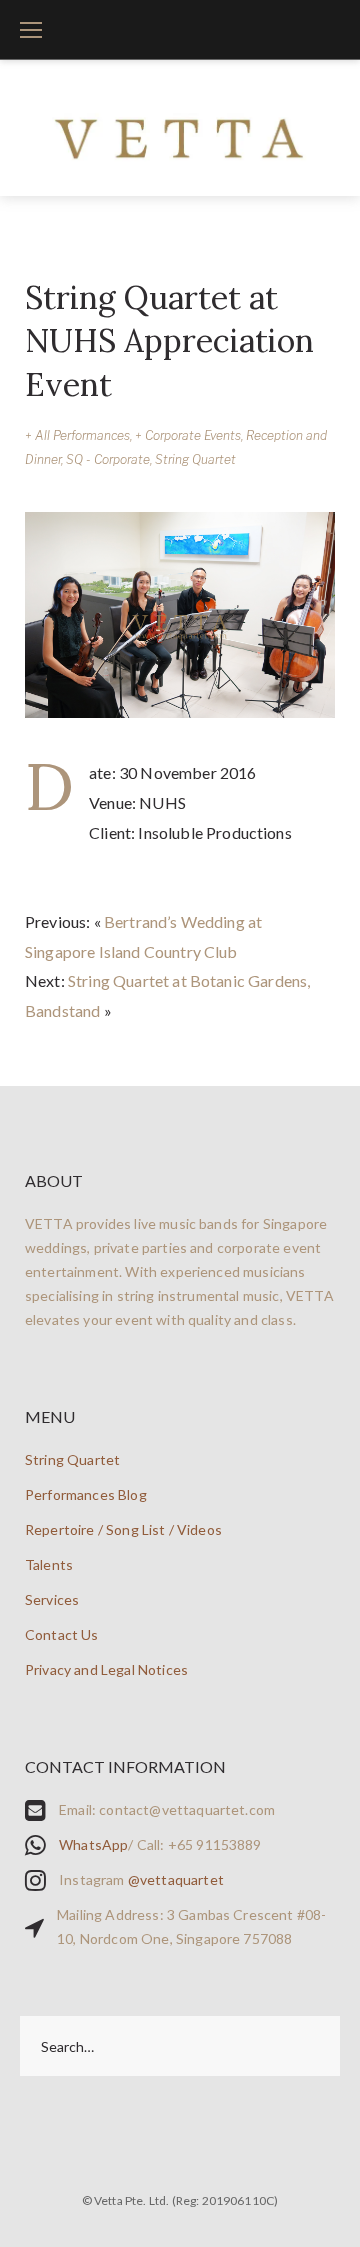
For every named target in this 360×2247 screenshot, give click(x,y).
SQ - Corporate (108, 459)
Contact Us (62, 1634)
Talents (49, 1564)
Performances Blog (86, 1494)
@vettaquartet (176, 1879)
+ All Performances (77, 435)
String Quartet (195, 459)
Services (52, 1599)
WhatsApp (93, 1844)
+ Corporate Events (188, 435)
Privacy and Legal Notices (106, 1669)
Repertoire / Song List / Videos (123, 1529)
